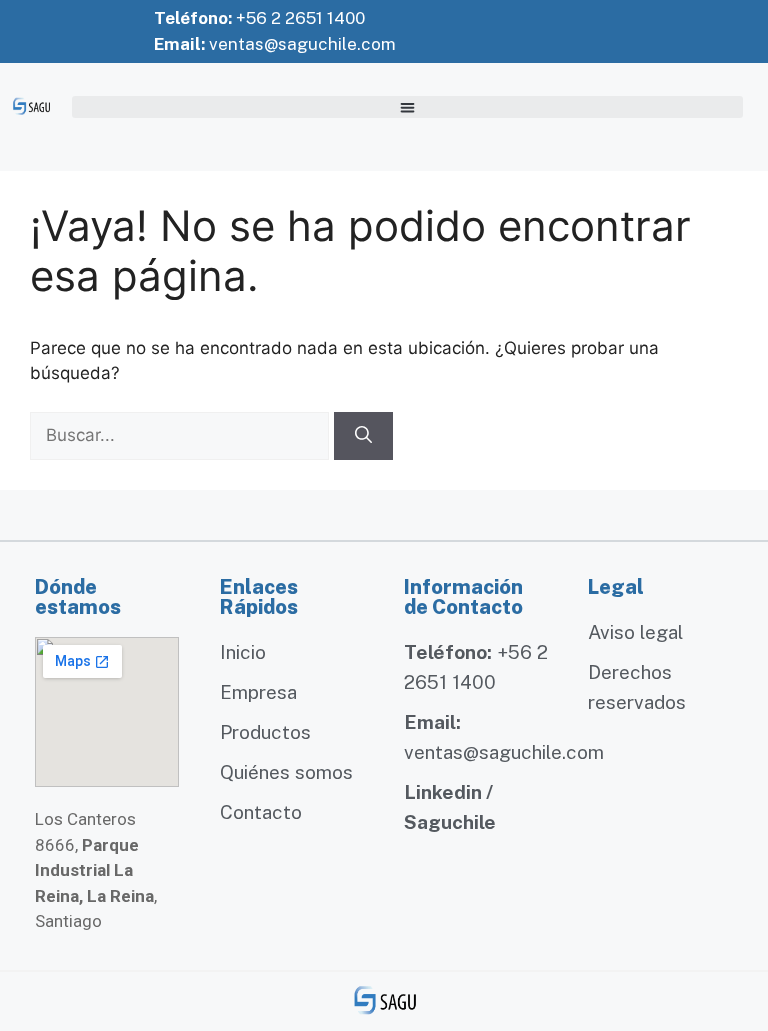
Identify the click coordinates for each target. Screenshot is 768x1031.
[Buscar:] (182, 435)
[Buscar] (363, 436)
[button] (407, 107)
